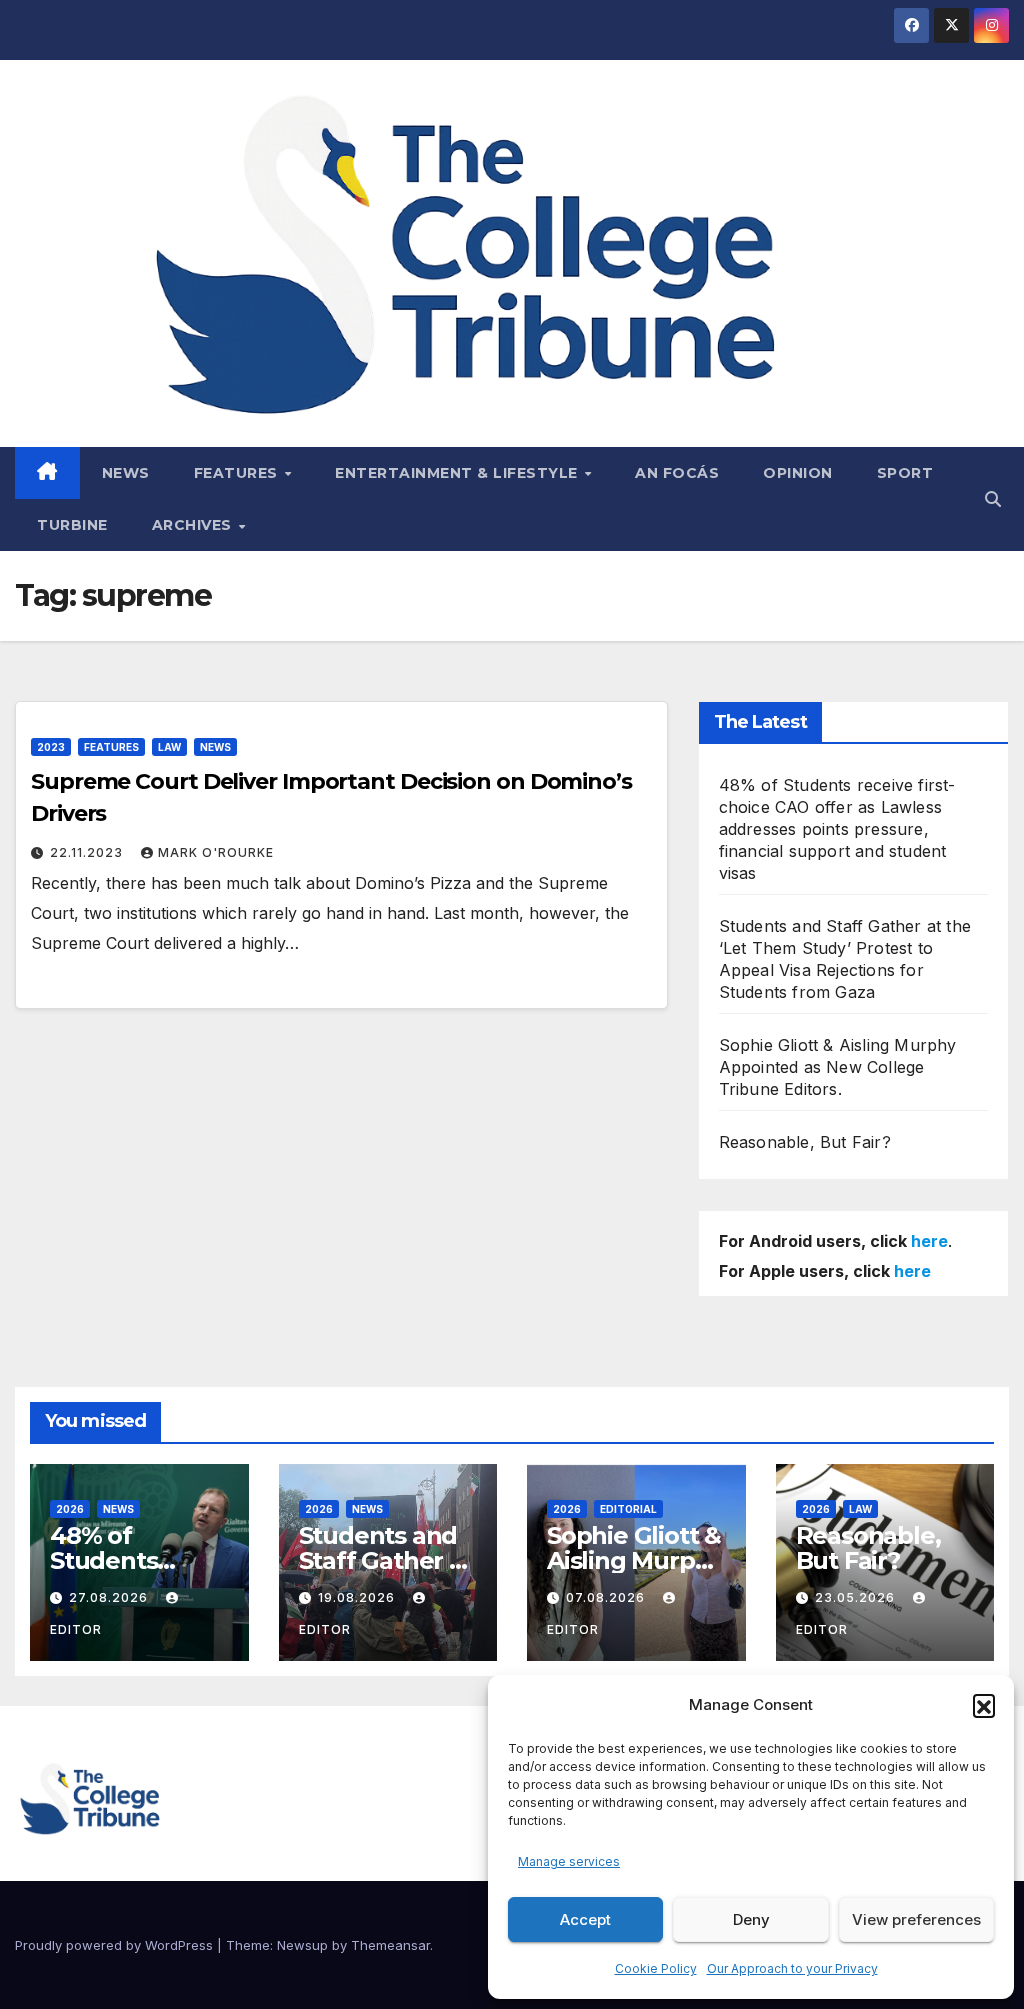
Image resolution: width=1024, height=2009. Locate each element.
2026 (70, 1509)
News (126, 473)
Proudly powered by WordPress (116, 1945)
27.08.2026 (110, 1597)
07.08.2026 (607, 1597)
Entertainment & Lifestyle (458, 473)
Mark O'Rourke (216, 852)
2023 (51, 747)
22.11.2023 (88, 852)
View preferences (916, 1919)
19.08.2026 (358, 1597)
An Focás (677, 473)
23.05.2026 (857, 1597)
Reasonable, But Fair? (805, 1142)
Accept (585, 1919)
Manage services (569, 1861)
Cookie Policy (656, 1968)
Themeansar (390, 1945)
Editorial (628, 1509)
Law (169, 747)
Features (238, 473)
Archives (194, 525)
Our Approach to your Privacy (792, 1968)
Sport (905, 473)
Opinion (798, 473)
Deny (751, 1919)
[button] (984, 1705)
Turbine (72, 525)
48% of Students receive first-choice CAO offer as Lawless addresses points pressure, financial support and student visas (837, 829)
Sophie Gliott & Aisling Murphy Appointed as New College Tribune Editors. (838, 1067)
